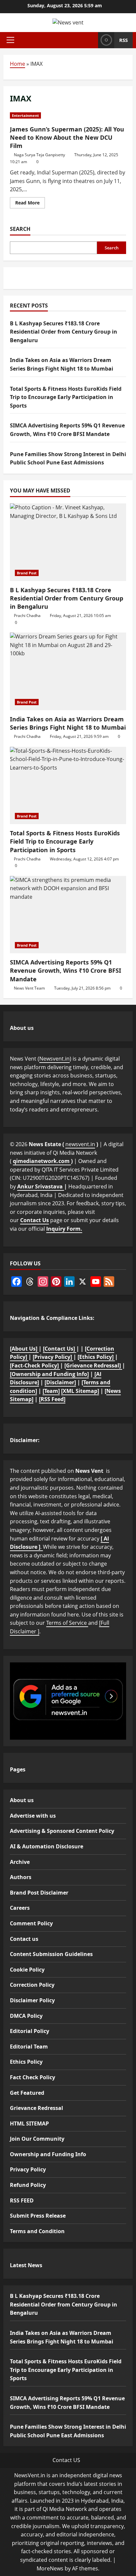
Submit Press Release (38, 2216)
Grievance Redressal (36, 2108)
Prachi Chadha (27, 616)
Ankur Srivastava (41, 1186)
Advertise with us (33, 1816)
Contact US (66, 2460)
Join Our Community (37, 2139)
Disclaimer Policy (32, 2000)
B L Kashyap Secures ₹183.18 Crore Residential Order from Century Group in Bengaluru (64, 332)
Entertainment (25, 115)
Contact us (24, 1939)
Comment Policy (31, 1923)
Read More (30, 204)
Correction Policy (32, 1985)
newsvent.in (80, 1144)
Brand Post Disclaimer (39, 1893)
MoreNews (50, 2568)
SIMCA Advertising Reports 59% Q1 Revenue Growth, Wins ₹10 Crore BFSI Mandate (66, 970)
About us (22, 1800)
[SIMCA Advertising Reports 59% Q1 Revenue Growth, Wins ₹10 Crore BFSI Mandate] (68, 915)
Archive (20, 1862)
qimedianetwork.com (42, 1161)
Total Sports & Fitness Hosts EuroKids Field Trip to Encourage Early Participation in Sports (66, 397)
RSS (123, 40)
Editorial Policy (30, 2031)
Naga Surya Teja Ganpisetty (39, 155)
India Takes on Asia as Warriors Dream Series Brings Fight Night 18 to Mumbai (68, 723)
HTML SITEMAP (29, 2123)
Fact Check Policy (33, 2077)
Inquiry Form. (64, 1229)
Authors (21, 1877)
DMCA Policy (26, 2016)
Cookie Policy (27, 1970)
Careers (20, 1908)
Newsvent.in (54, 1059)
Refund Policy (28, 2185)
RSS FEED (22, 2200)
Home (17, 64)
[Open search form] (91, 40)
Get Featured (27, 2093)
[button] (10, 40)
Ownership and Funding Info (48, 2154)
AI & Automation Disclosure (47, 1846)
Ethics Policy (26, 2062)
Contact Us (34, 1220)
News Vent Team (29, 988)
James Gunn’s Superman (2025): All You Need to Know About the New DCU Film (67, 137)
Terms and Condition (37, 2231)
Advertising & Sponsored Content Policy (62, 1831)
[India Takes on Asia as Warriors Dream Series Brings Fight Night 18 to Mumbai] (68, 671)
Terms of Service (67, 1623)
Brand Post (27, 573)
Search (20, 229)
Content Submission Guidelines (51, 1954)
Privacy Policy (28, 2169)
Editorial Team (29, 2047)
